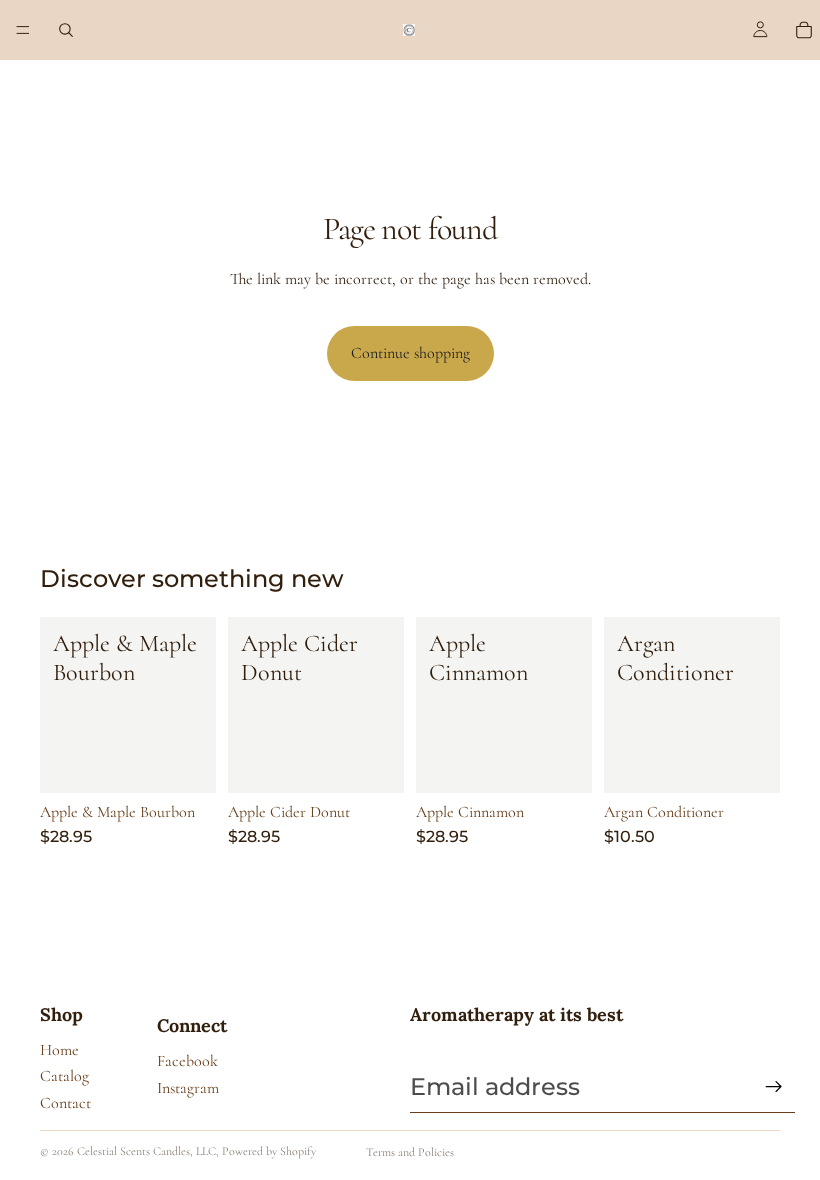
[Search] (66, 30)
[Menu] (23, 30)
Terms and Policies (410, 1152)
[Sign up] (774, 1087)
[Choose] (185, 762)
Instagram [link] (188, 1088)
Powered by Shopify (269, 1151)
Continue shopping (410, 353)
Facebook (187, 1061)
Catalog (64, 1076)
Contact (65, 1103)
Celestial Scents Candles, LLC (146, 1151)
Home (59, 1050)
